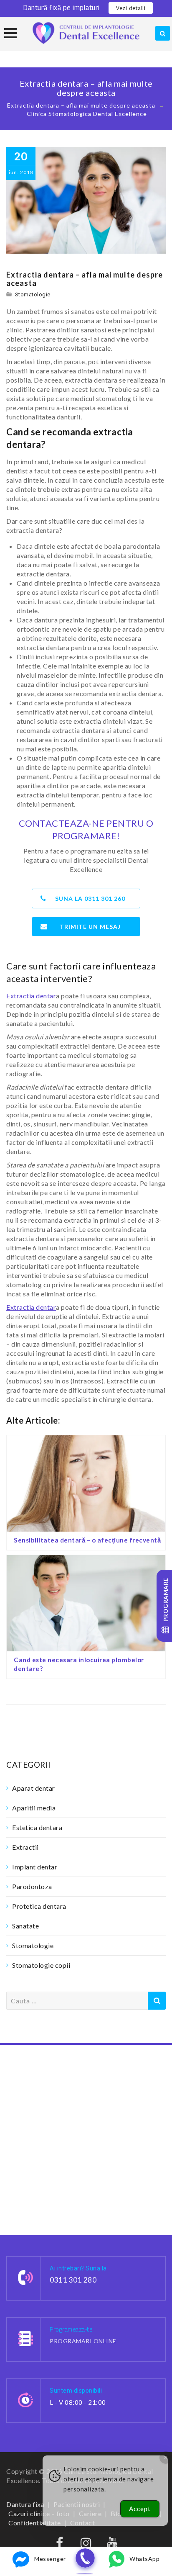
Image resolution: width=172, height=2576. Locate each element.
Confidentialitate (35, 2523)
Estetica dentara (37, 1827)
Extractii (25, 1847)
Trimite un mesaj (90, 927)
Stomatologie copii (41, 1965)
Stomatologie (33, 294)
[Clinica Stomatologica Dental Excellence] (86, 33)
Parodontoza (32, 1886)
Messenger (50, 2559)
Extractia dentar (31, 996)
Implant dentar (35, 1867)
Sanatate (25, 1926)
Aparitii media (34, 1808)
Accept (140, 2509)
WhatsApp (144, 2559)
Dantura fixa (25, 2504)
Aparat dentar (34, 1788)
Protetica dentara (39, 1906)
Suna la (90, 899)
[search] (163, 33)
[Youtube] (113, 2545)
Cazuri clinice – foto (39, 2513)
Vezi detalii (131, 8)
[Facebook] (60, 2545)
